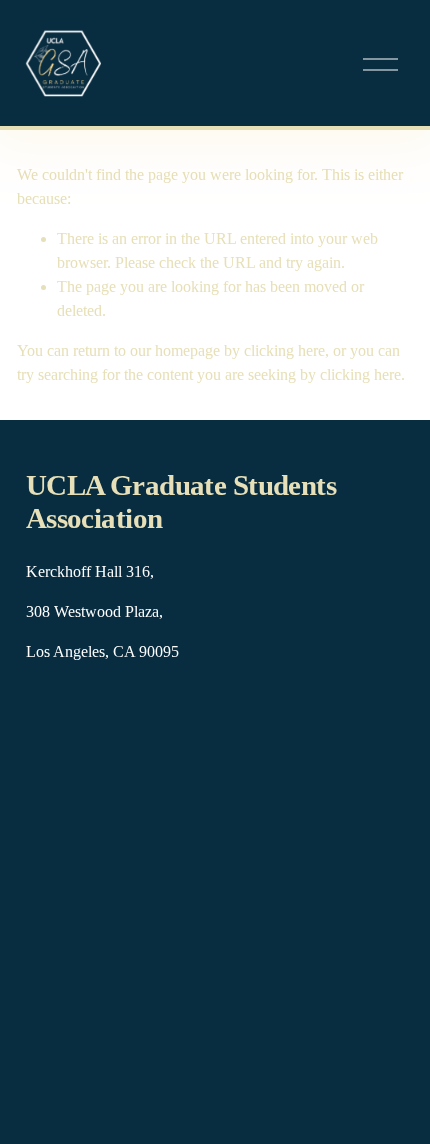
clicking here (284, 350)
